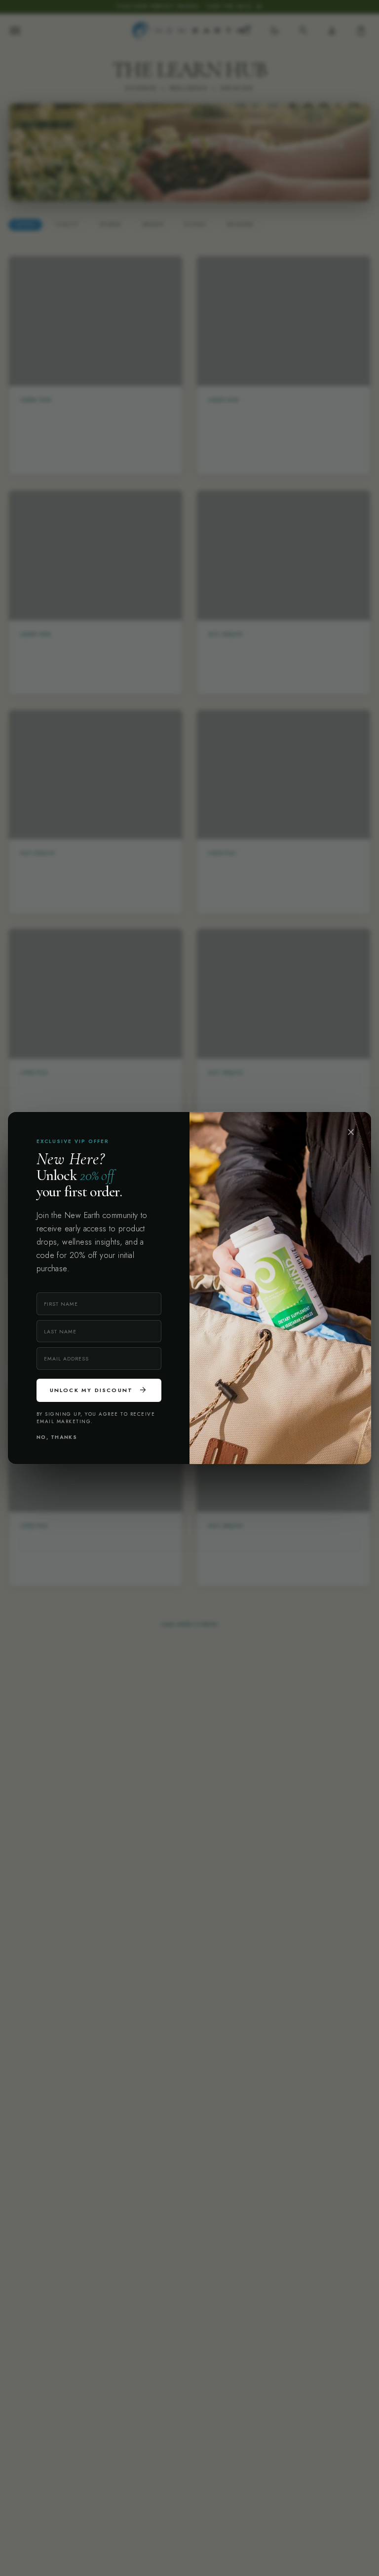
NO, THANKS (57, 1437)
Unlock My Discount (99, 1390)
